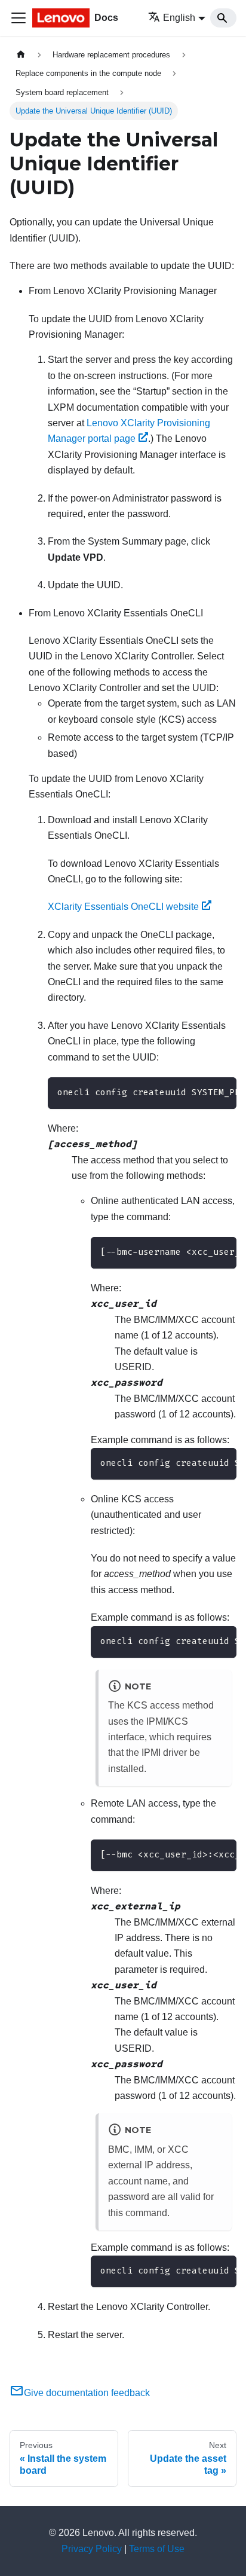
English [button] (179, 18)
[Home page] (21, 55)
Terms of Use (157, 2549)
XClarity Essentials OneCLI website (123, 907)
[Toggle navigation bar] (19, 18)
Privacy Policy (92, 2549)
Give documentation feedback (87, 2393)
